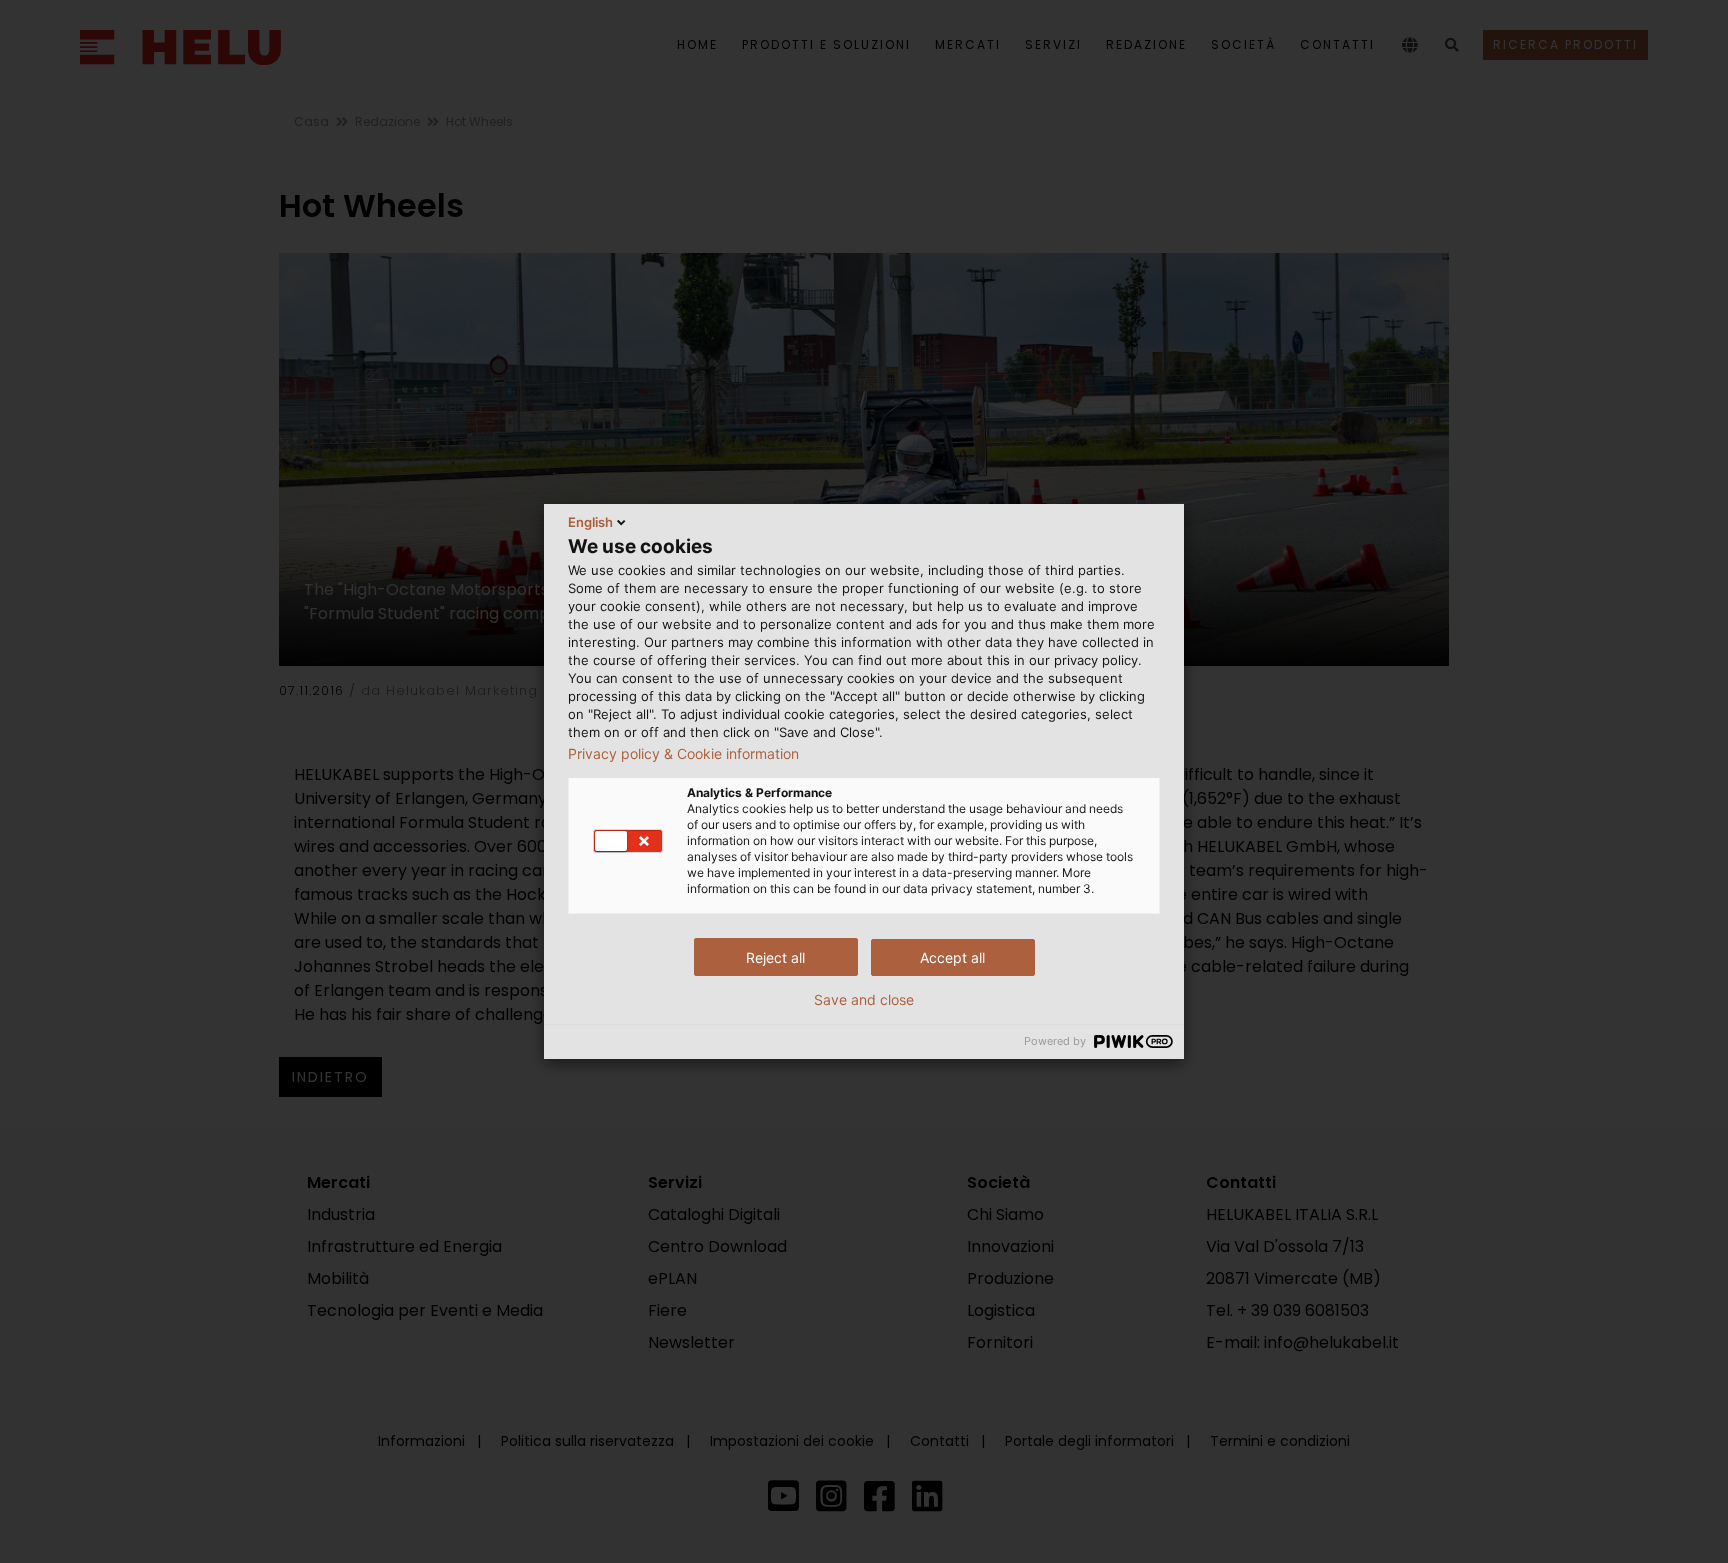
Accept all (952, 957)
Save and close (864, 1000)
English (590, 522)
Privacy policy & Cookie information (683, 754)
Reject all (775, 957)
